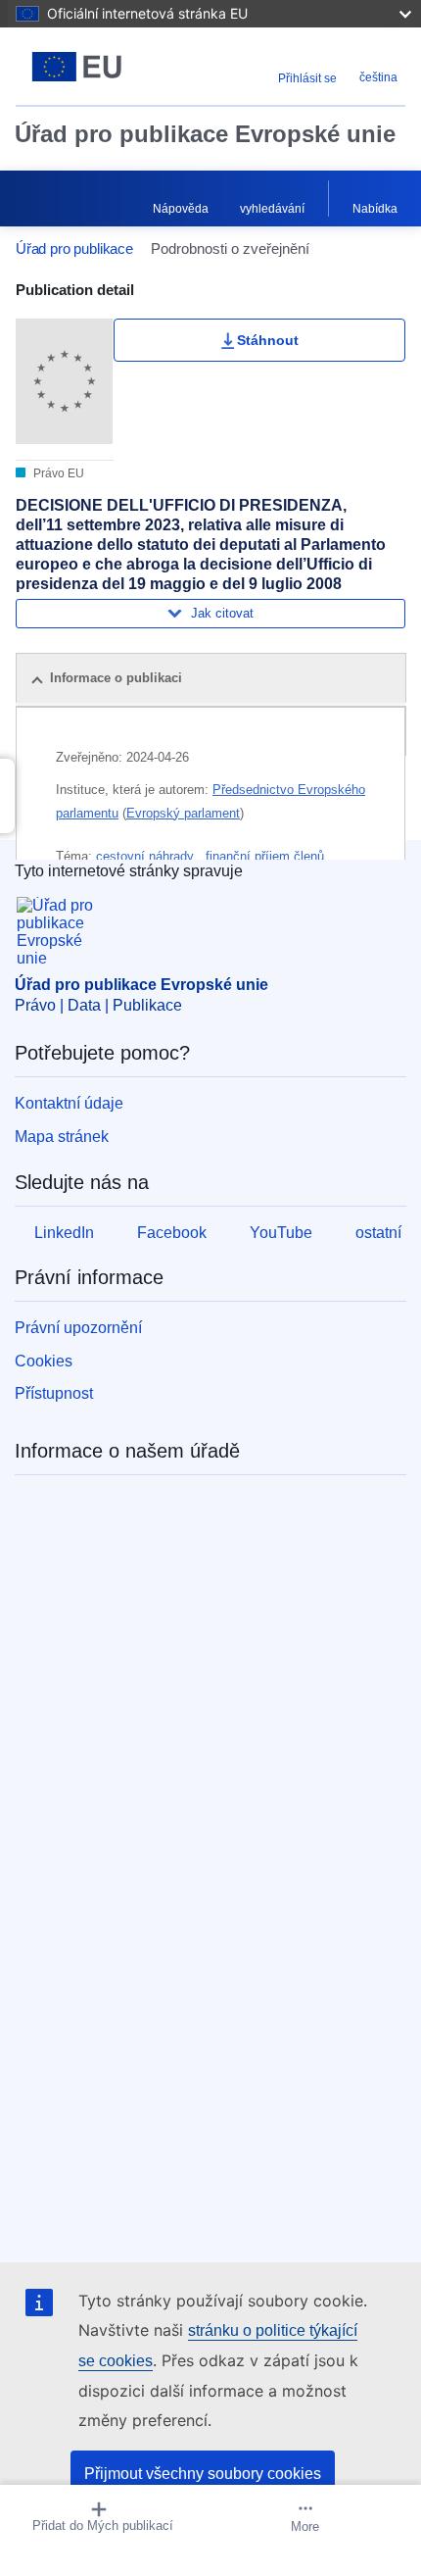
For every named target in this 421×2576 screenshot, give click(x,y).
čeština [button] (378, 77)
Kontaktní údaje (69, 1103)
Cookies (44, 1361)
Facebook (172, 1233)
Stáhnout (268, 340)
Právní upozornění (78, 1328)
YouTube (281, 1233)
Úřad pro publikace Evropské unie (205, 134)
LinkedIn (64, 1233)
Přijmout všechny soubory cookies (203, 2474)
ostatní (378, 1233)
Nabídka (375, 209)
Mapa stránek (62, 1137)
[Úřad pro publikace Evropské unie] (84, 67)
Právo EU (57, 473)
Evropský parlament (183, 813)
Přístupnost (54, 1393)
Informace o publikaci (116, 678)
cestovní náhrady (147, 856)
